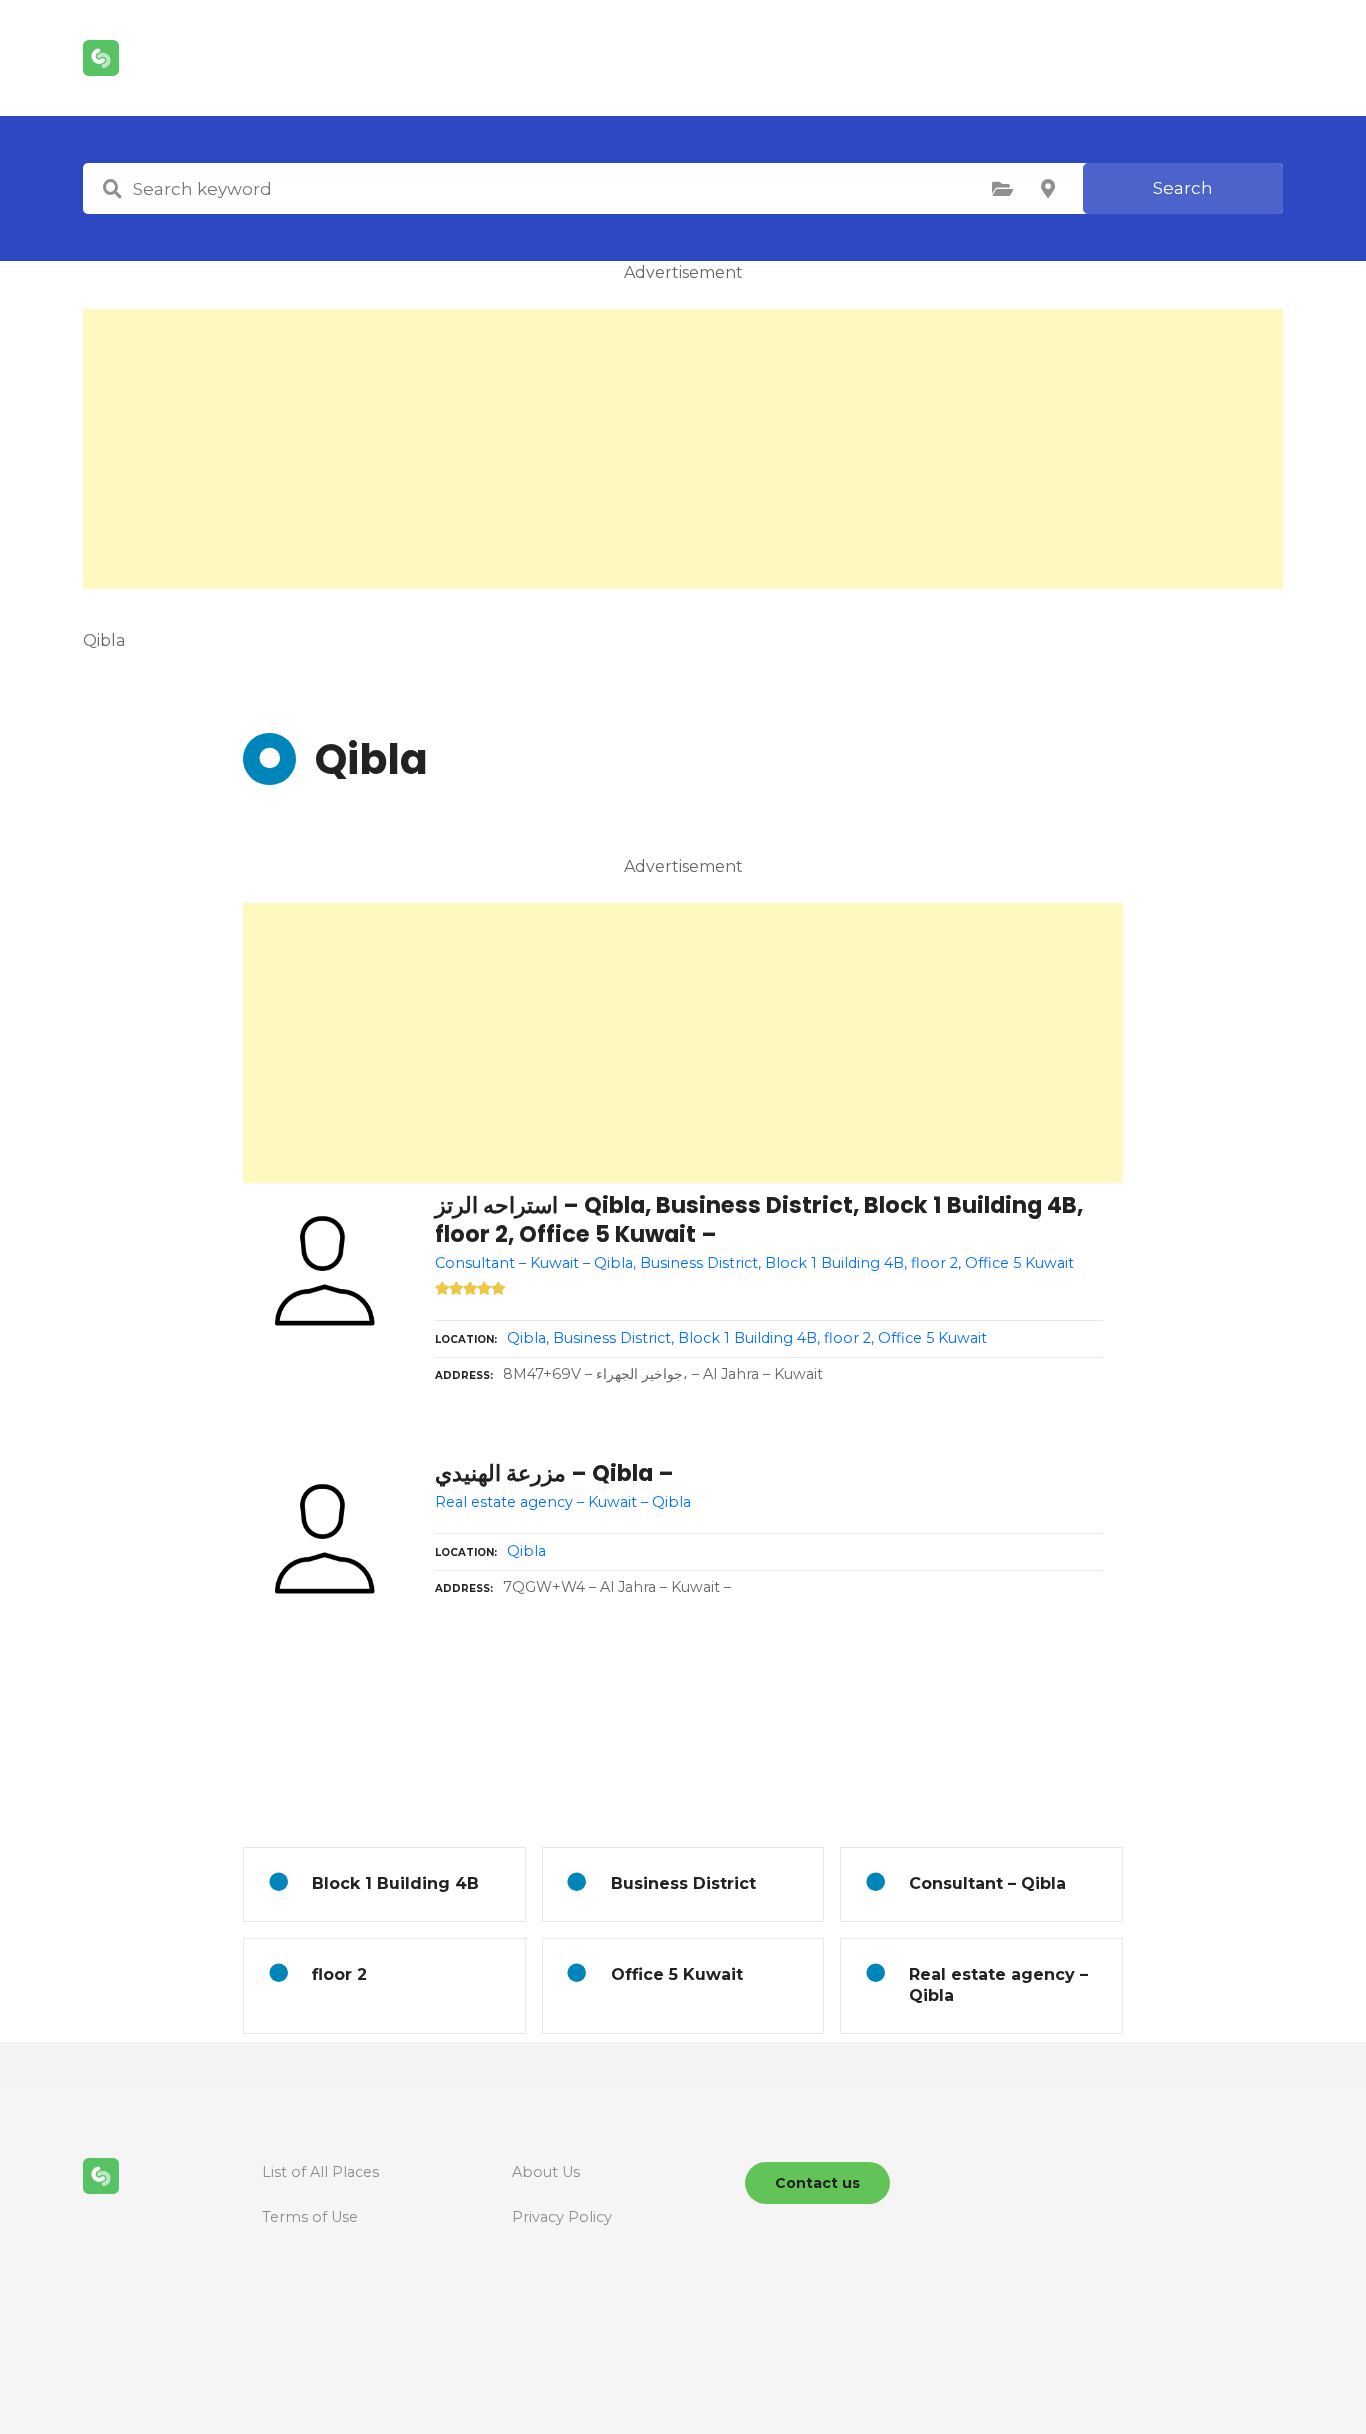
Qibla (526, 1551)
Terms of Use (310, 2217)
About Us (546, 2172)
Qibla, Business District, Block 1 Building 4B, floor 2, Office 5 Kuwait (747, 1338)
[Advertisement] (683, 449)
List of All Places (320, 2172)
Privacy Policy (562, 2217)
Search (1183, 188)
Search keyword (112, 189)
